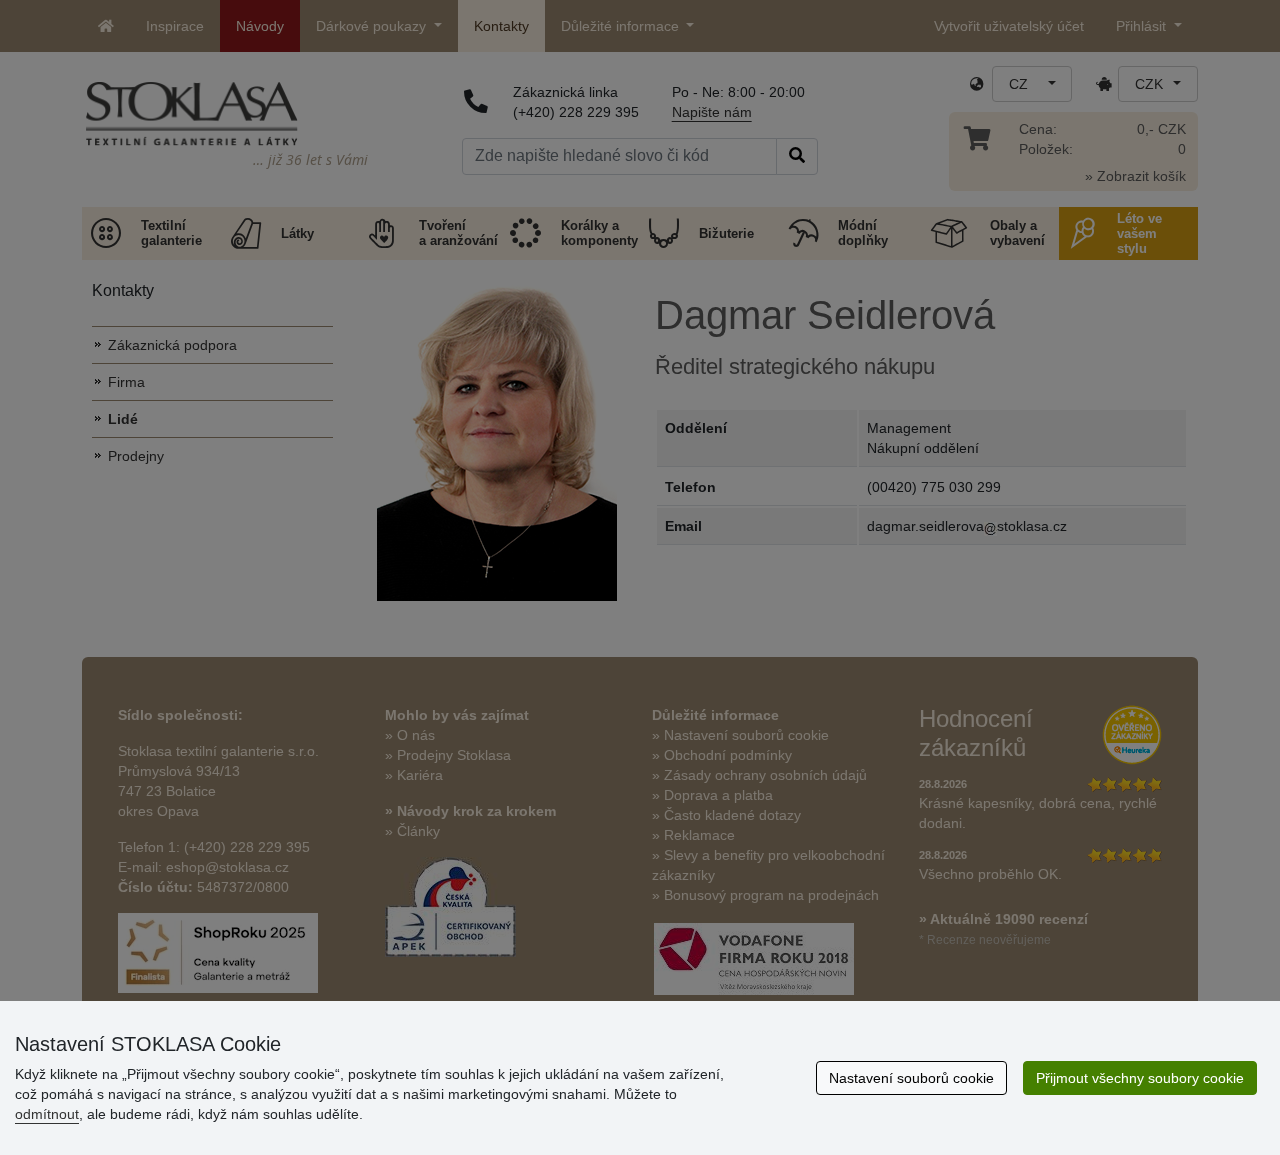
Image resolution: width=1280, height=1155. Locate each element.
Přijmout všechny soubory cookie (1140, 1078)
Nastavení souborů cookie (911, 1078)
